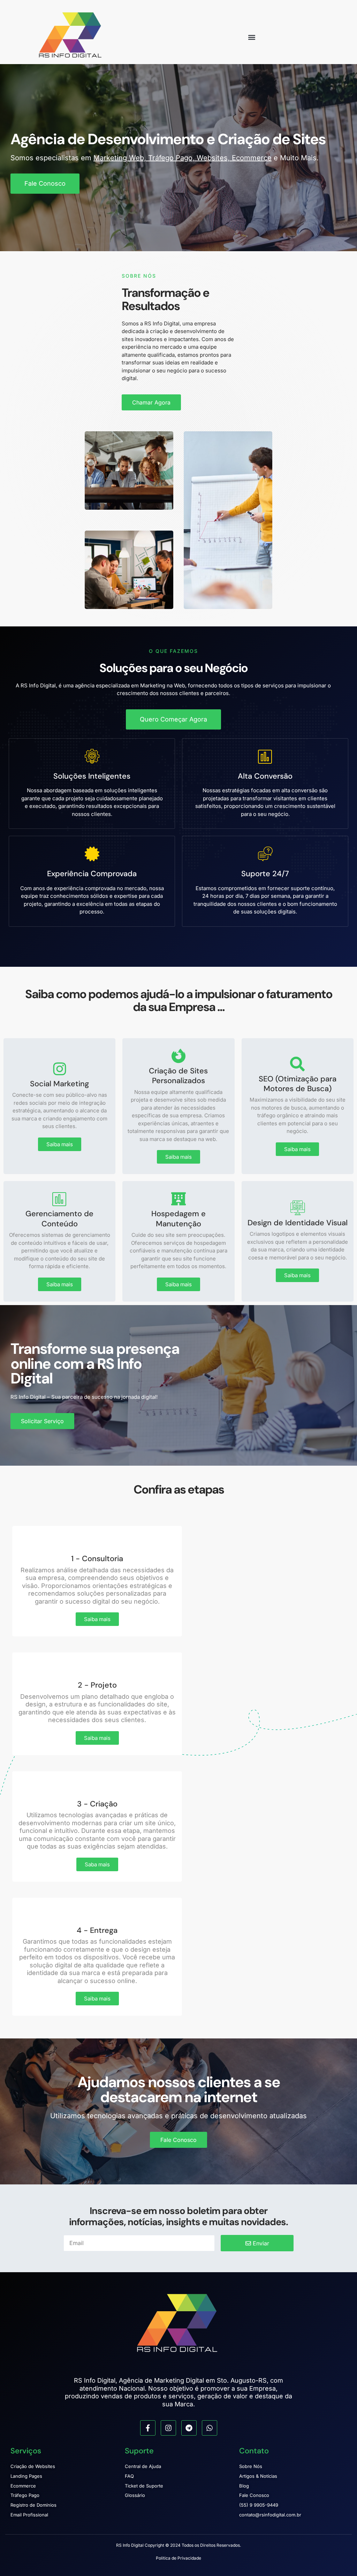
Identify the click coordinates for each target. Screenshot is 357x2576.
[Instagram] (168, 2428)
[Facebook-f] (148, 2428)
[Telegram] (189, 2428)
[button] (252, 37)
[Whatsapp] (210, 2428)
